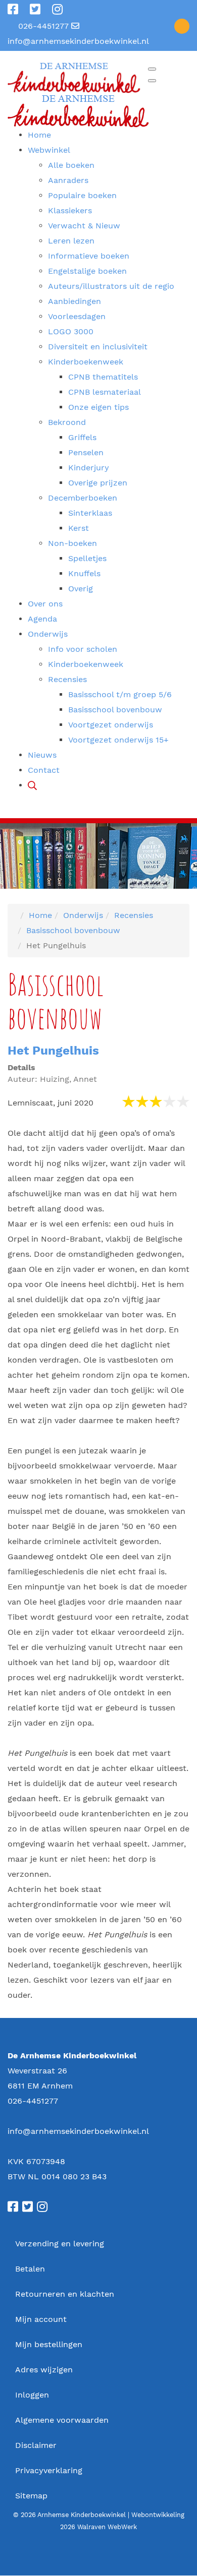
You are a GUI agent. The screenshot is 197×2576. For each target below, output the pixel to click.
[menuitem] (39, 135)
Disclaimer (36, 2445)
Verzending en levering (60, 2244)
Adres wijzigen (44, 2370)
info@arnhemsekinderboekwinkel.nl (78, 41)
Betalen (30, 2269)
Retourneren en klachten (65, 2294)
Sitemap (31, 2496)
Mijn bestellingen (49, 2344)
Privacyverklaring (49, 2470)
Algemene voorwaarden (62, 2420)
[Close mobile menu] (152, 81)
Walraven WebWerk (107, 2527)
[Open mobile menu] (152, 69)
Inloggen (32, 2395)
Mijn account (41, 2319)
